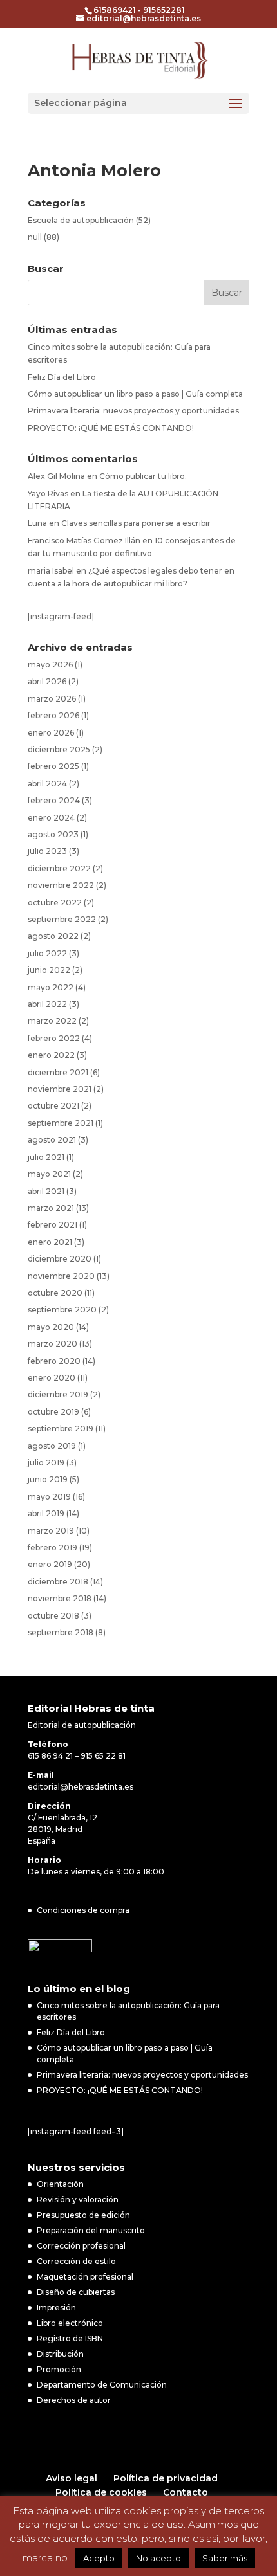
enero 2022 (51, 1055)
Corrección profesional (81, 2246)
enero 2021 (50, 1242)
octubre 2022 (55, 903)
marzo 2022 (52, 1021)
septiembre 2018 (61, 1632)
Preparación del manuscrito (91, 2230)
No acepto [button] (158, 2558)
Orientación (60, 2184)
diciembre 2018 (58, 1582)
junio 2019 (48, 1479)
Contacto (186, 2492)
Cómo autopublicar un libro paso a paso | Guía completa (135, 394)
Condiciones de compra (83, 1910)
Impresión (56, 2308)
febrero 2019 (53, 1547)
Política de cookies (101, 2492)
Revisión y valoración (78, 2200)
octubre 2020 (55, 1293)
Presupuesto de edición (83, 2215)
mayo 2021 (49, 1174)
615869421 (115, 10)
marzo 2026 (52, 699)
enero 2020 (52, 1378)
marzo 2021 (51, 1208)
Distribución (60, 2354)
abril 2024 (47, 784)
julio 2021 (46, 1157)
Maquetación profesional (85, 2277)
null (35, 237)
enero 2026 (51, 733)
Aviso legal (72, 2478)
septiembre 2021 (61, 1123)
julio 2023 (47, 851)
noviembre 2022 (61, 885)
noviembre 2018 (60, 1598)
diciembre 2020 (60, 1259)
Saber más (225, 2558)
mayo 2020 (51, 1327)
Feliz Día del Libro (62, 377)
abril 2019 (46, 1513)
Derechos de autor (74, 2400)
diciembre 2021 (58, 1072)
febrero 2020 (54, 1361)
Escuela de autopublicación (81, 220)
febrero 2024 (54, 800)
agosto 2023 (53, 834)
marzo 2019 (51, 1531)
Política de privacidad (166, 2478)
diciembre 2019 (58, 1394)
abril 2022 (47, 1004)
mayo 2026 (50, 665)
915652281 (164, 10)
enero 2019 (50, 1564)
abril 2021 (46, 1191)
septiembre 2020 (62, 1310)
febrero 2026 (53, 715)
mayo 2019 (49, 1497)
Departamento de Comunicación (102, 2385)
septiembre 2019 (61, 1429)
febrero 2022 (54, 1038)
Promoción (59, 2369)
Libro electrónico (70, 2323)
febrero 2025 (53, 766)
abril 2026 (47, 681)
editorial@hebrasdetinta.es (81, 1787)
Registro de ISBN (70, 2338)
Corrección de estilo (76, 2261)
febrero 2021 (53, 1225)
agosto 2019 (52, 1446)
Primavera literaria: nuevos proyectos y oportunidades (133, 411)
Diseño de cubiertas (76, 2292)
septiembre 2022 (62, 919)
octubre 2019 (53, 1412)
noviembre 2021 (60, 1089)
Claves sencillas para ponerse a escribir (136, 523)
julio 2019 (46, 1463)
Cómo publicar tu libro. (143, 476)
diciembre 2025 (59, 749)
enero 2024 (51, 818)
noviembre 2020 (61, 1276)
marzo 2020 (53, 1344)
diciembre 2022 (59, 868)
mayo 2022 (51, 987)
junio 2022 (49, 970)
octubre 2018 (53, 1616)
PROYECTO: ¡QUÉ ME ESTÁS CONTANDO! (111, 428)
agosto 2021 (52, 1140)
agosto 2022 (53, 936)
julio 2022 (47, 953)
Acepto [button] (99, 2558)
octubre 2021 (53, 1106)
